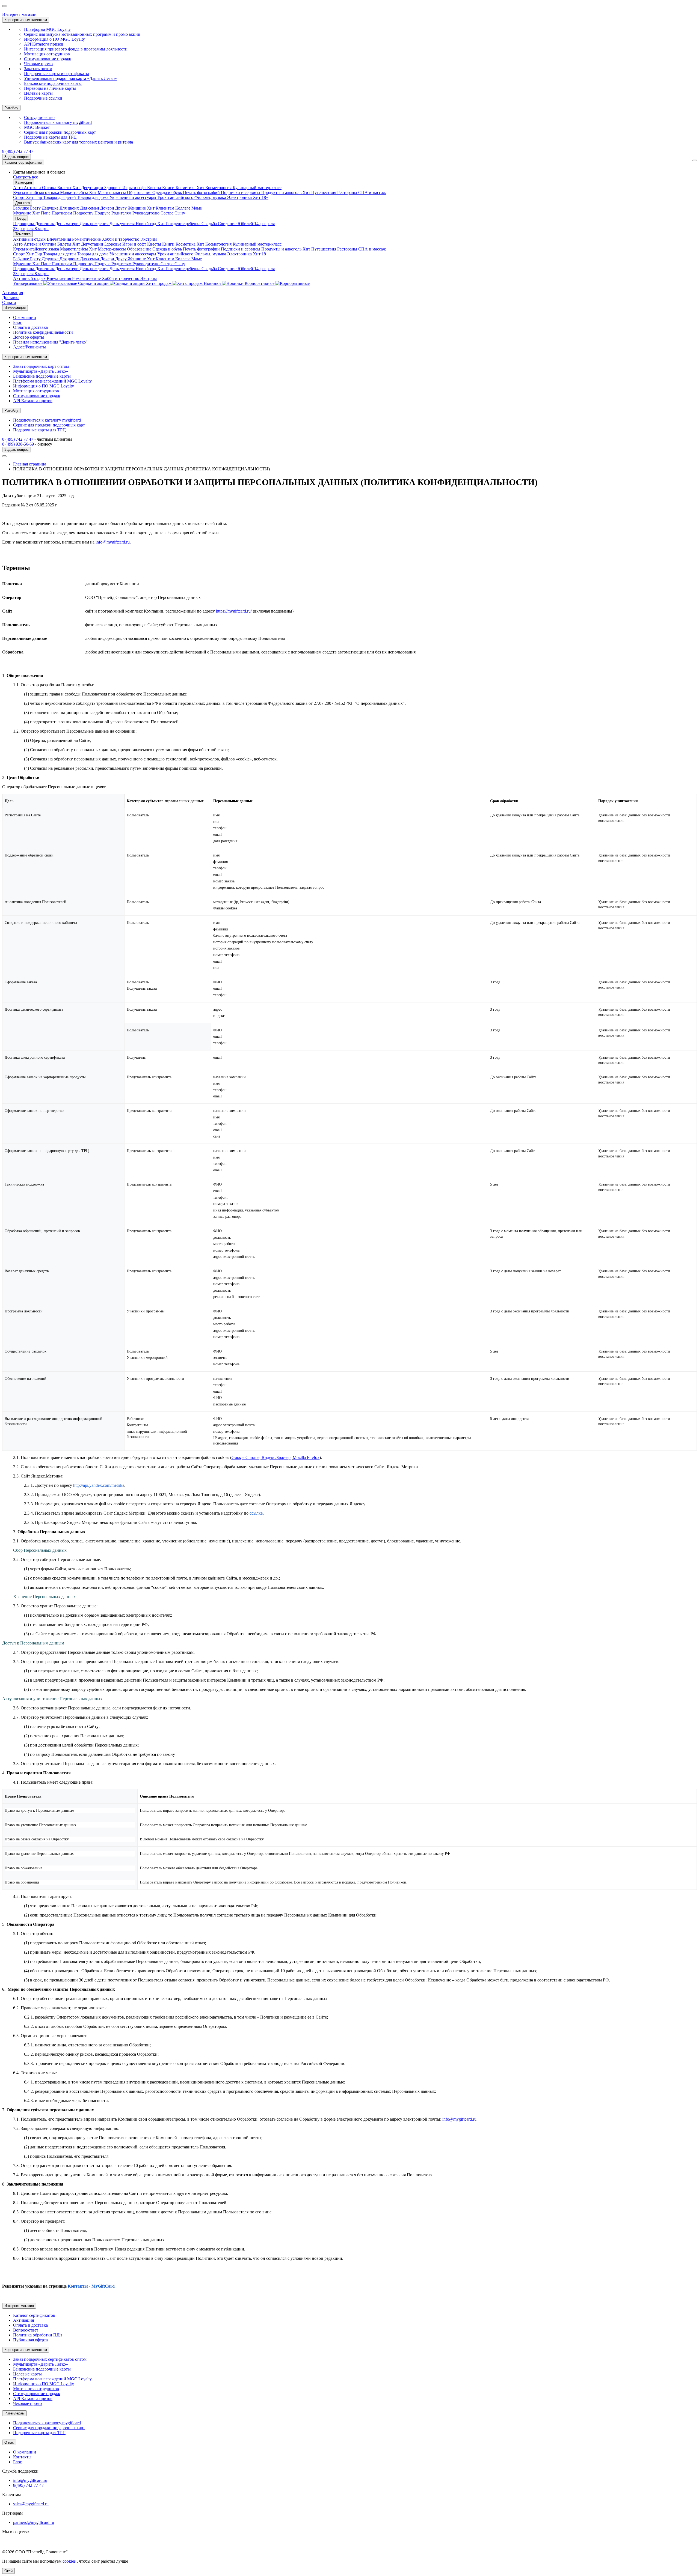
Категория (24, 182)
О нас (9, 2442)
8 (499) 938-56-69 (18, 444)
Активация (13, 293)
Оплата (9, 302)
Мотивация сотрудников (47, 54)
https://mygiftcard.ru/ (234, 611)
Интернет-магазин (19, 14)
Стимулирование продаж (48, 59)
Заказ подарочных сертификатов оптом (50, 2359)
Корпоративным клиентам (26, 20)
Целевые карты (38, 93)
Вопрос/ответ (26, 2330)
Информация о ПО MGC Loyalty (54, 39)
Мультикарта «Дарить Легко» (41, 371)
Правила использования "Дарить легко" (50, 342)
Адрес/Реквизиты (29, 347)
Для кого (23, 203)
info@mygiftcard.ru (113, 542)
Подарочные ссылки (43, 98)
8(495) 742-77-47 (28, 2485)
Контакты (22, 2457)
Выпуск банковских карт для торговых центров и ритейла (79, 142)
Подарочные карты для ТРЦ (50, 137)
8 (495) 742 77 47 (18, 151)
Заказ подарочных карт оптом (41, 366)
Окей (8, 2571)
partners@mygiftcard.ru (34, 2522)
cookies (70, 2561)
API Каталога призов (44, 44)
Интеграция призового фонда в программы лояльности (76, 49)
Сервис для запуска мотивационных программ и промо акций (82, 34)
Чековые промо (38, 64)
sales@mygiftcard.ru (31, 2504)
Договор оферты (29, 337)
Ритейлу (11, 108)
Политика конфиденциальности (43, 332)
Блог (17, 322)
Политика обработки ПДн (38, 2335)
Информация (15, 308)
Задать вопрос (17, 157)
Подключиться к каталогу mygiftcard (58, 122)
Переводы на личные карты (50, 88)
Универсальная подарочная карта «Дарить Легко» (70, 78)
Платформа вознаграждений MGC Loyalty (52, 381)
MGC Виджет (37, 127)
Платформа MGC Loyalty (47, 29)
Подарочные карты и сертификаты (57, 74)
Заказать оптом (38, 69)
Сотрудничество (39, 117)
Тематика (23, 234)
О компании (25, 317)
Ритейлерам (14, 2413)
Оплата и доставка (30, 327)
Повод (20, 218)
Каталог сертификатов (23, 162)
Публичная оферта (30, 2340)
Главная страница (30, 464)
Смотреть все (26, 177)
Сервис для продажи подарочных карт (60, 132)
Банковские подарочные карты (53, 83)
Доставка (11, 298)
